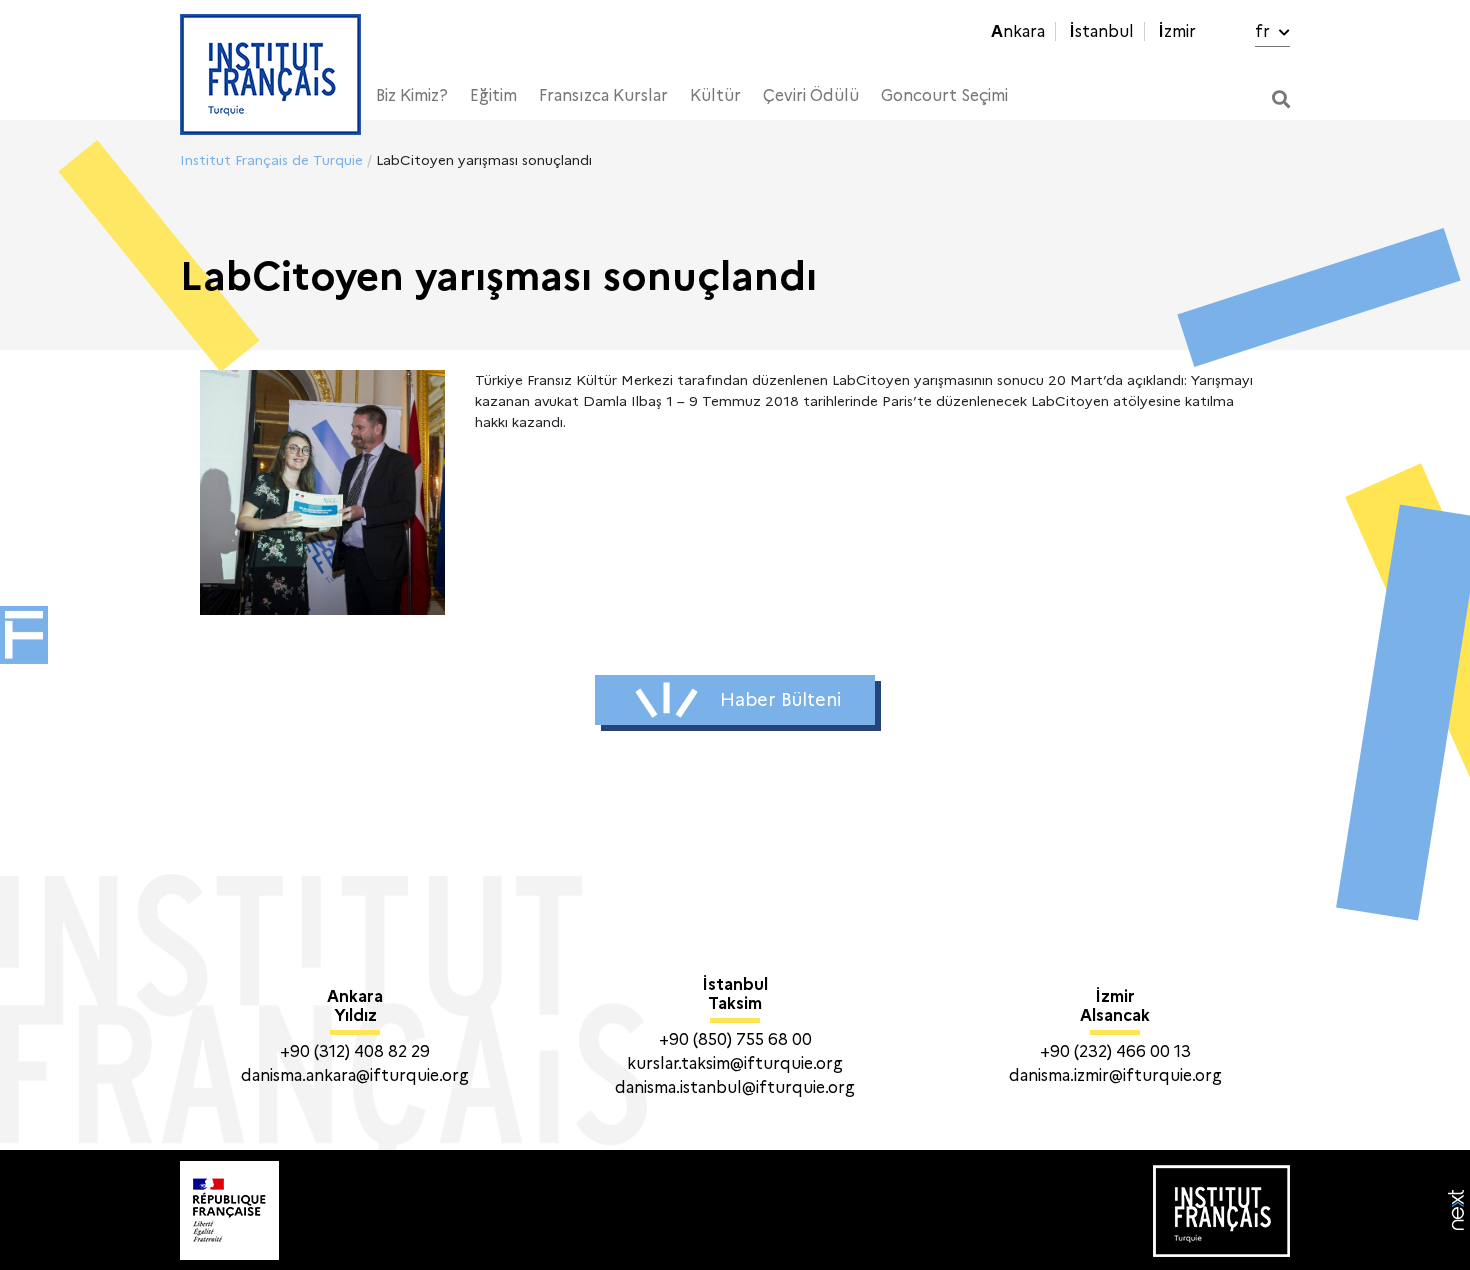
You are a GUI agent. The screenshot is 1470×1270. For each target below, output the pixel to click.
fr (1264, 31)
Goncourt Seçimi (944, 95)
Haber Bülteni (780, 700)
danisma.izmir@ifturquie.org (1115, 1075)
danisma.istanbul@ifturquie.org (735, 1087)
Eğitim (493, 95)
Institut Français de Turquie (271, 160)
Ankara (1018, 31)
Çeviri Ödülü (811, 95)
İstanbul (1101, 31)
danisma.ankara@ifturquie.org (355, 1075)
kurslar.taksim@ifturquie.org (735, 1063)
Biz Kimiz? (412, 95)
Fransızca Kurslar (603, 95)
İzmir (1177, 31)
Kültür (715, 95)
